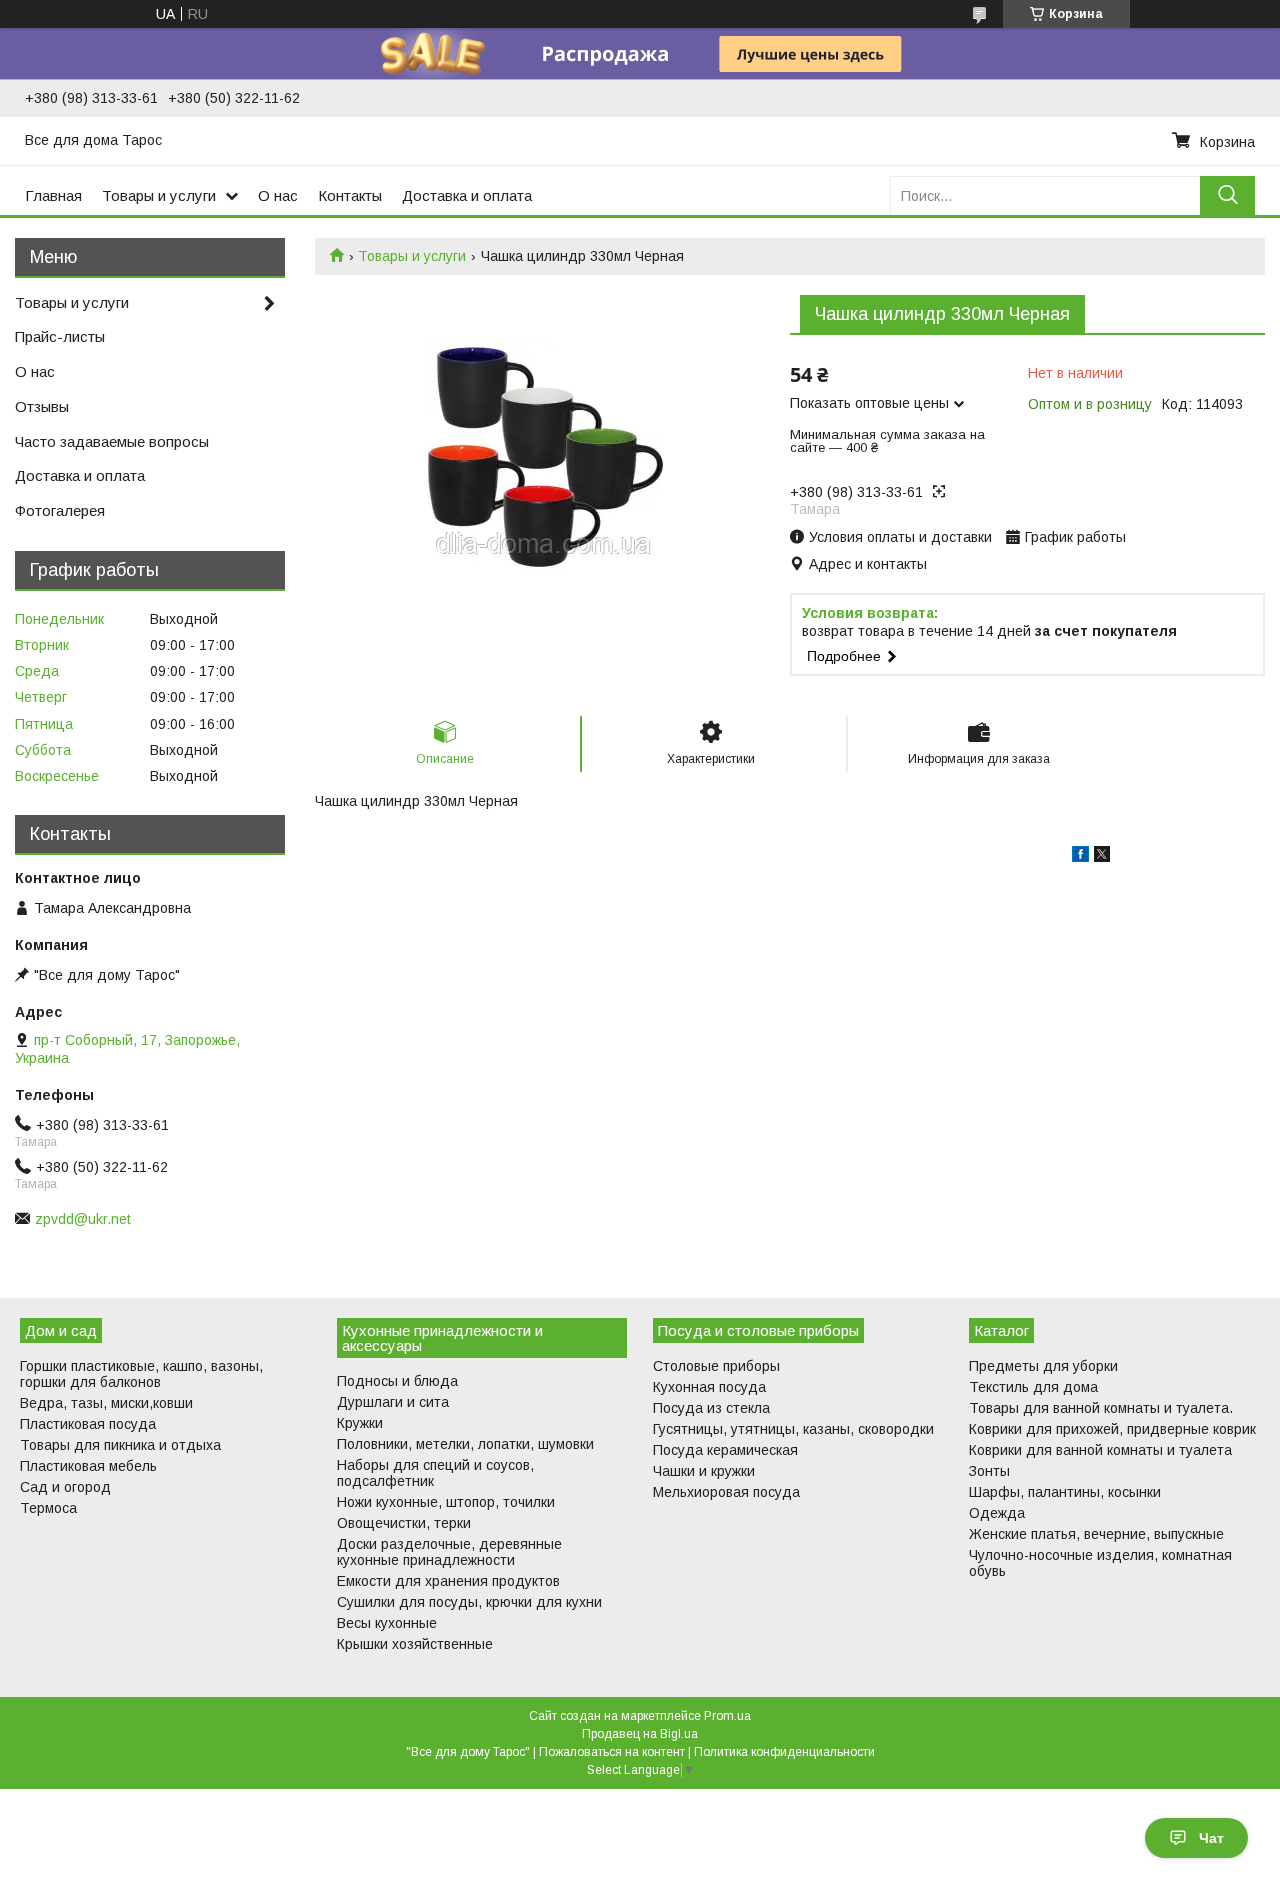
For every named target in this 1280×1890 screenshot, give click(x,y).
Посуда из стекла (711, 1408)
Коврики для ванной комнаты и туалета (1100, 1450)
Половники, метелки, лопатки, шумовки (465, 1444)
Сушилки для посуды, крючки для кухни (469, 1602)
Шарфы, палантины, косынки (1065, 1492)
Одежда (997, 1513)
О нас (278, 195)
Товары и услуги (159, 195)
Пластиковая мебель (88, 1466)
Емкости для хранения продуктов (448, 1581)
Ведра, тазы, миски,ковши (106, 1403)
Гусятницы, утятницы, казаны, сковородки (793, 1429)
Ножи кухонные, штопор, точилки (446, 1502)
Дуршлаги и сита (393, 1402)
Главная (53, 195)
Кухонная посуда (709, 1387)
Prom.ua (727, 1716)
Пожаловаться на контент (612, 1752)
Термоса (48, 1508)
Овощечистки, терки (404, 1523)
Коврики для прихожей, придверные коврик (1112, 1429)
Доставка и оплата (467, 195)
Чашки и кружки (704, 1471)
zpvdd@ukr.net (83, 1219)
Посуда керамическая (725, 1450)
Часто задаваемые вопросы (112, 441)
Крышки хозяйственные (415, 1644)
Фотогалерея (60, 510)
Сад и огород (65, 1487)
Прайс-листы (60, 336)
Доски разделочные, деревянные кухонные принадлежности (449, 1552)
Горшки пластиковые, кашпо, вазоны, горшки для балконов (141, 1374)
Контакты (350, 195)
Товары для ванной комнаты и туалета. (1101, 1408)
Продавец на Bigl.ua (640, 1734)
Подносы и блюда (397, 1381)
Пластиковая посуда (88, 1424)
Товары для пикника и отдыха (120, 1445)
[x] (1102, 857)
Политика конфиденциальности (784, 1752)
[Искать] (1227, 195)
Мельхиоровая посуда (726, 1492)
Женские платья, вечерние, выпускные (1096, 1534)
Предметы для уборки (1043, 1366)
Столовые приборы (716, 1366)
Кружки (360, 1423)
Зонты (989, 1471)
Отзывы (42, 406)
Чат (1211, 1838)
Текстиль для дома (1033, 1387)
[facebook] (1080, 857)
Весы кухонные (387, 1623)
